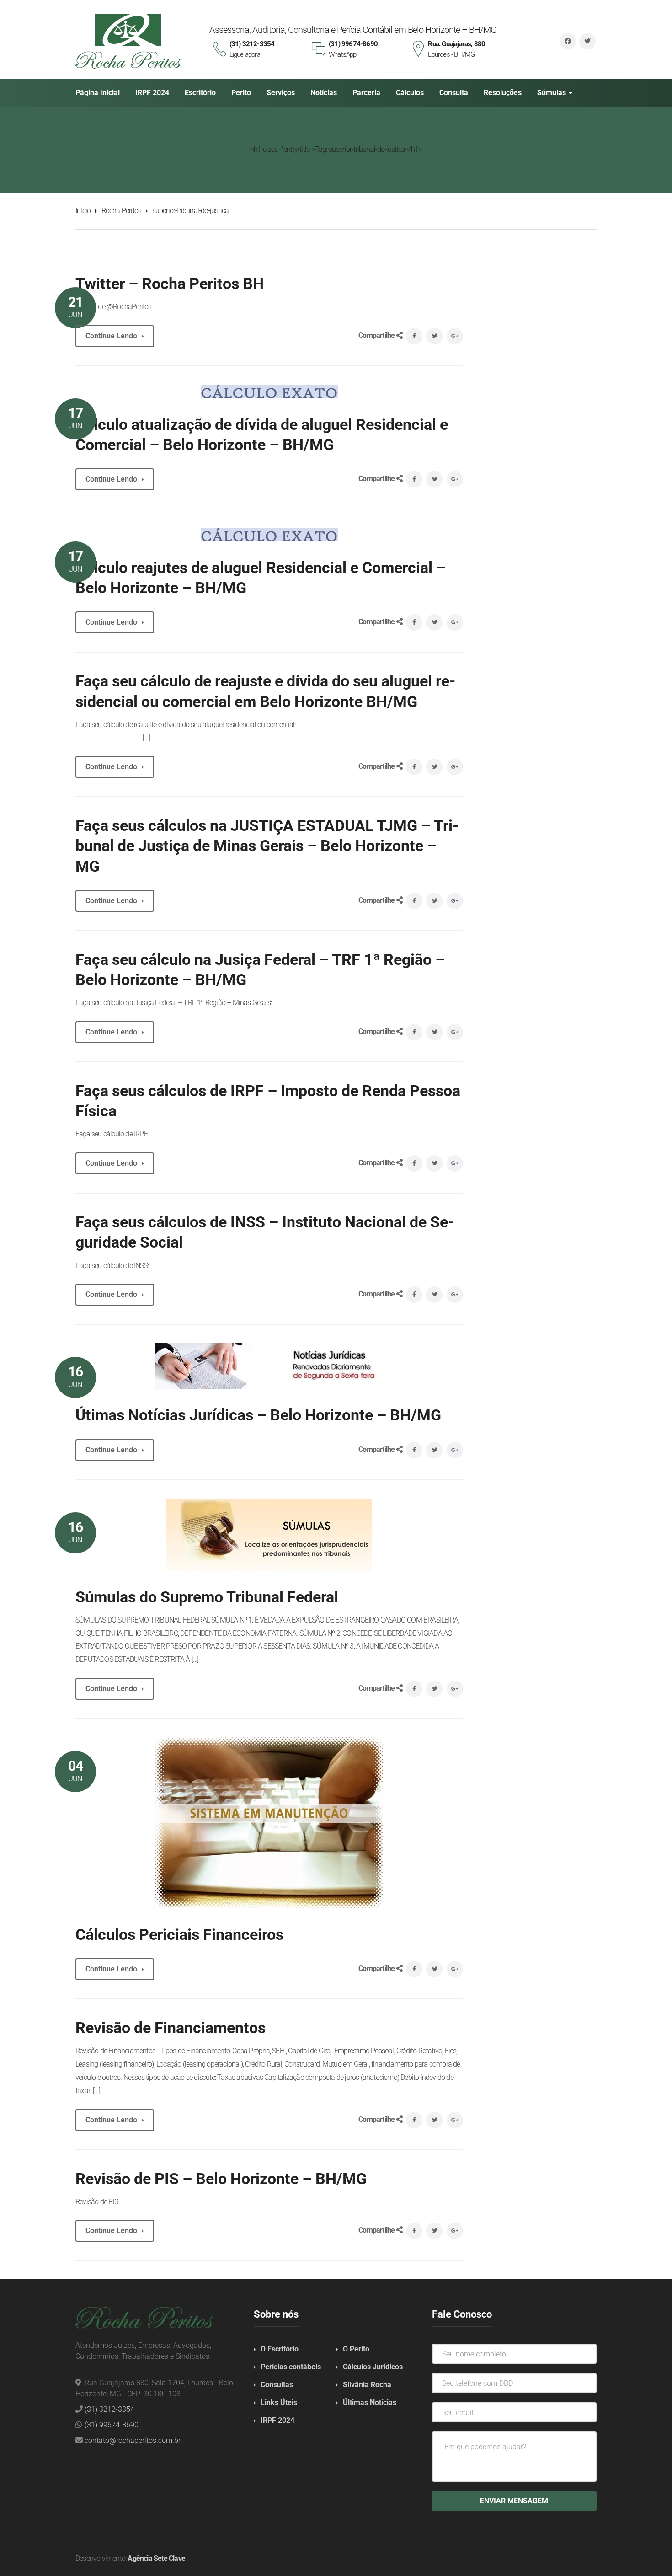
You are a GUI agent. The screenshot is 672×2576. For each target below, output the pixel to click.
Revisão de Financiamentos (171, 2028)
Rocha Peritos (122, 211)
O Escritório (280, 2349)
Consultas (277, 2385)
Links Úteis (279, 2402)
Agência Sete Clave (156, 2558)
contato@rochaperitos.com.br (133, 2440)
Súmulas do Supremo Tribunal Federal (207, 1597)
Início (83, 211)
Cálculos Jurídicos (373, 2367)
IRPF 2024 (277, 2420)
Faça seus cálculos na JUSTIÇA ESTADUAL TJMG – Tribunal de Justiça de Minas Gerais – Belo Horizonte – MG (267, 846)
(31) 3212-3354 (109, 2409)
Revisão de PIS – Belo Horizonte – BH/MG (221, 2179)
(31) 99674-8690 (112, 2425)
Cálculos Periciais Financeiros (179, 1934)
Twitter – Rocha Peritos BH (170, 284)
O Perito (356, 2349)
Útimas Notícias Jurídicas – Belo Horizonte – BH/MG (258, 1415)
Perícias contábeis (291, 2367)
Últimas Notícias (370, 2402)
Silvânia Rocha (367, 2385)
